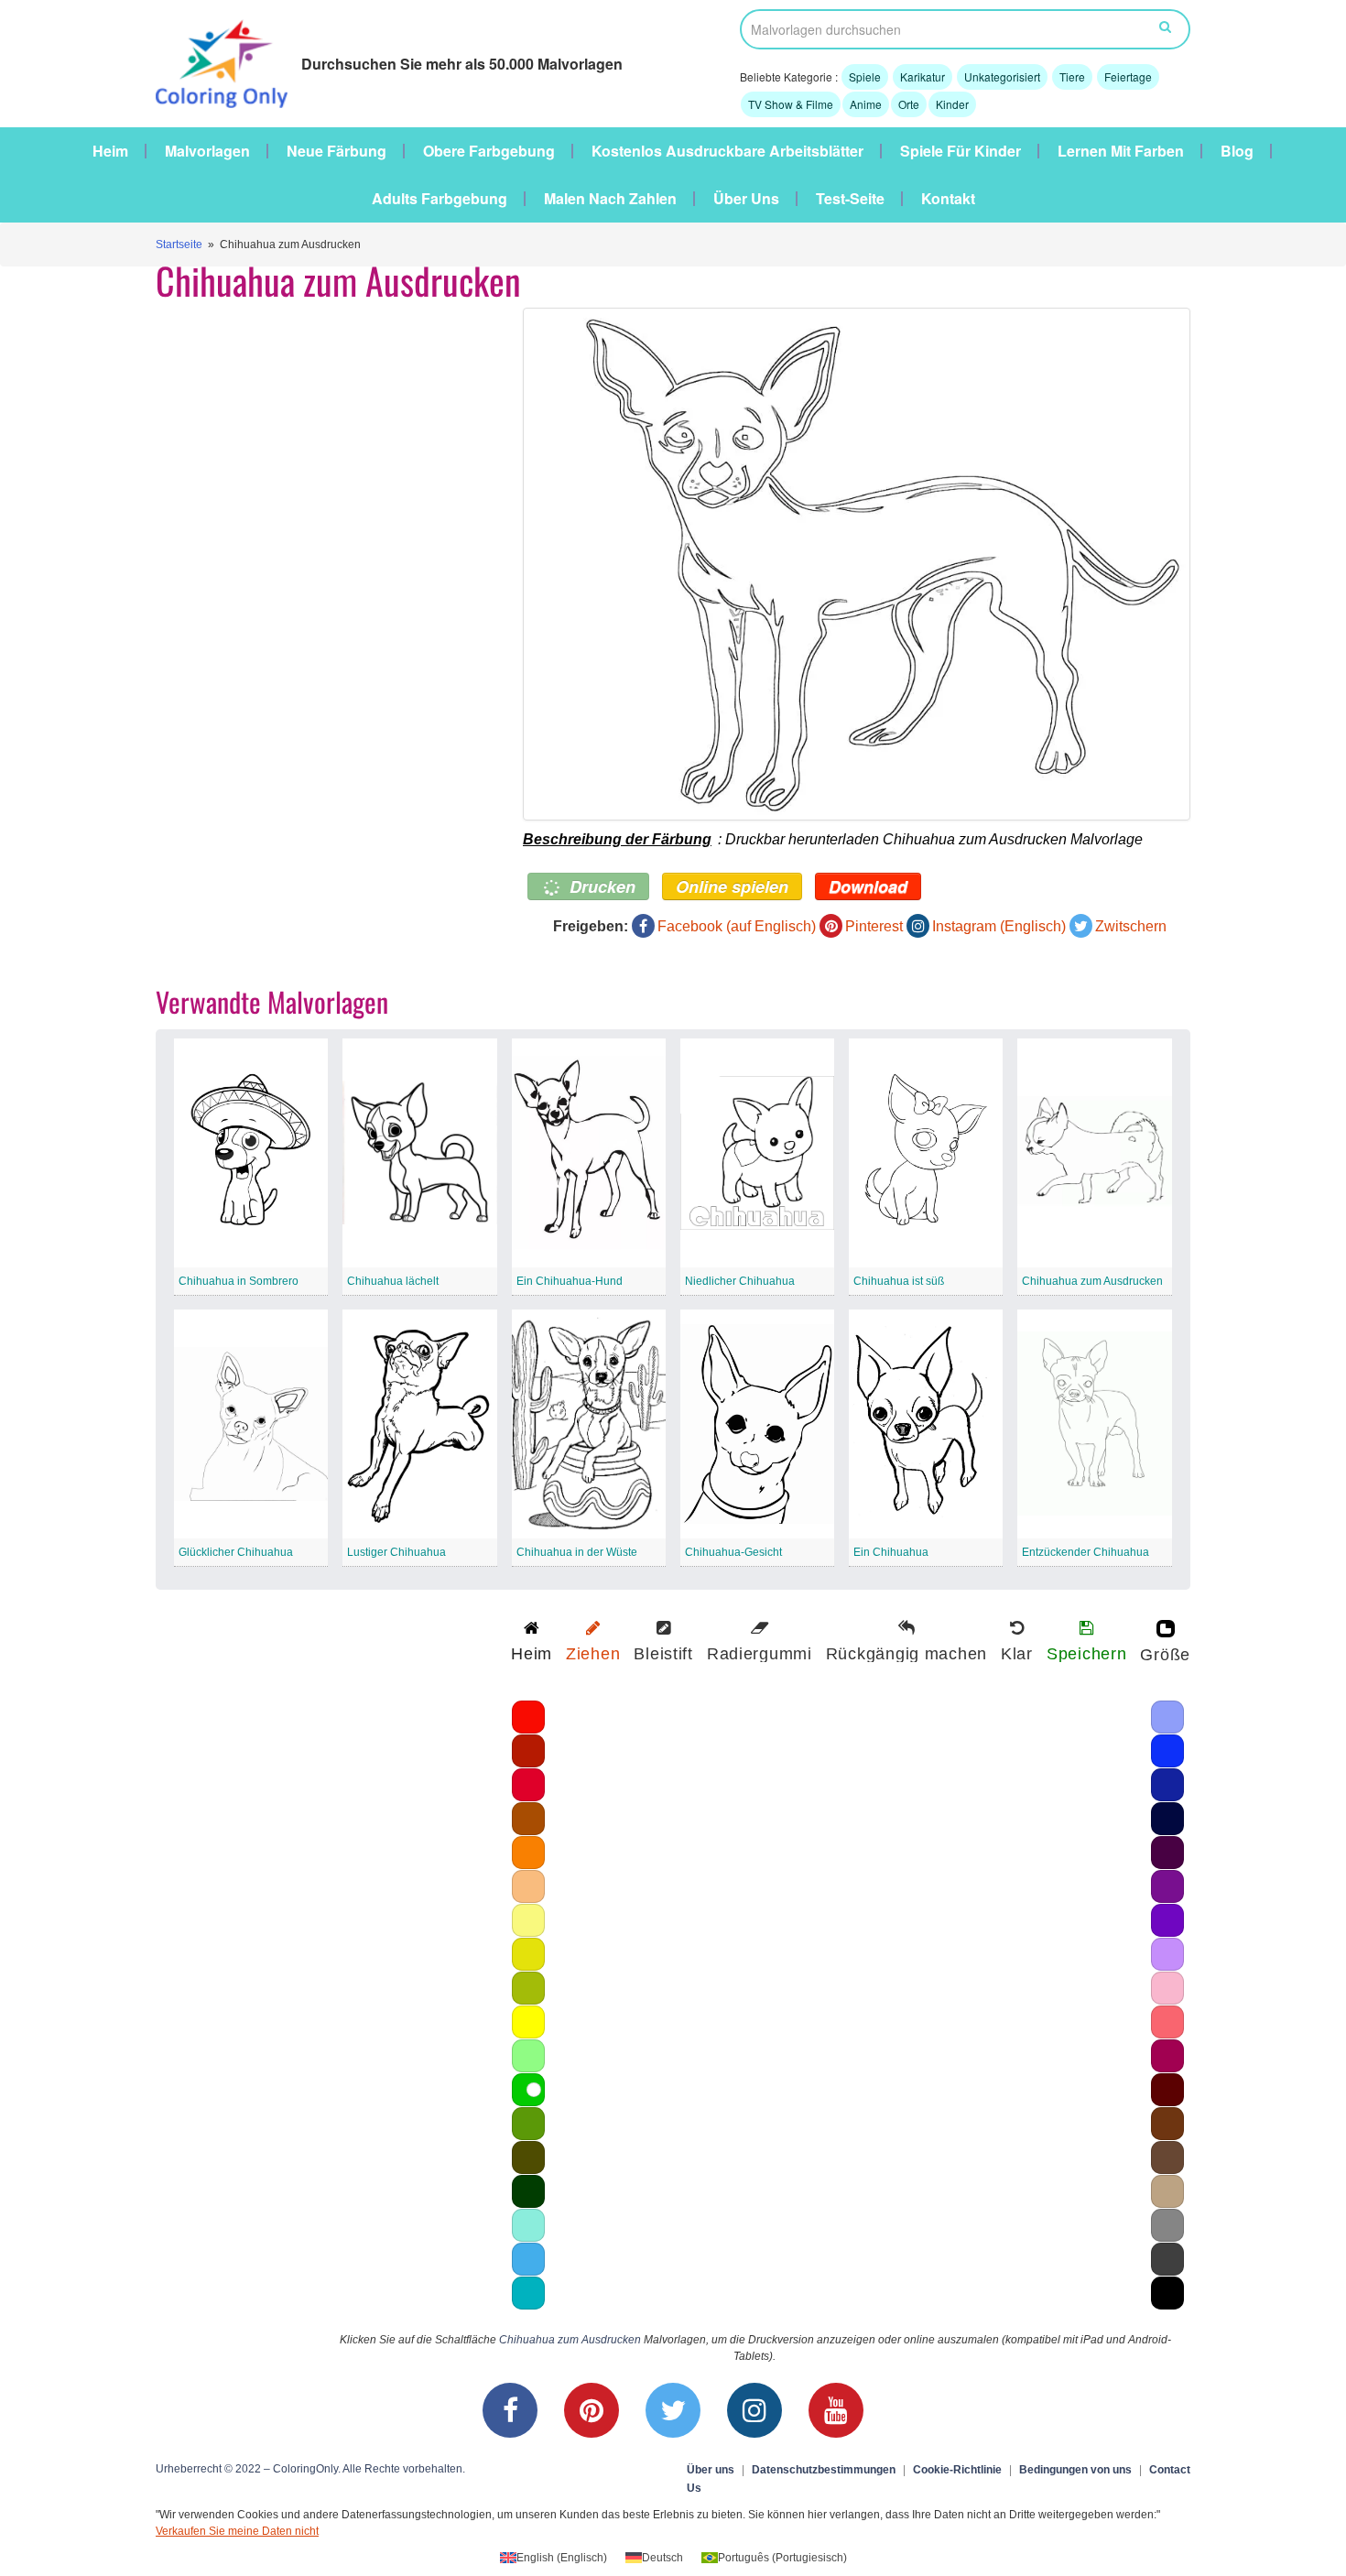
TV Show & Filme (791, 104)
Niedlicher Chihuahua (740, 1281)
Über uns (746, 199)
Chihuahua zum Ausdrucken (1092, 1281)
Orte (909, 104)
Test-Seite (850, 199)
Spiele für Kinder (961, 151)
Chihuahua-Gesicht (733, 1552)
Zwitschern (1131, 926)
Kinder (952, 104)
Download (868, 886)
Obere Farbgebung (489, 151)
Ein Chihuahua (891, 1552)
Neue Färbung (336, 151)
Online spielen (732, 886)
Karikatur (923, 76)
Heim (110, 151)
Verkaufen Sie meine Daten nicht (237, 2531)
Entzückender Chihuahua (1085, 1552)
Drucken (600, 886)
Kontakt (948, 199)
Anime (866, 104)
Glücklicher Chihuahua (236, 1552)
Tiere (1072, 76)
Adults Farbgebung (440, 199)
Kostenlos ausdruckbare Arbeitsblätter (727, 151)
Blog (1237, 151)
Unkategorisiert (1002, 76)
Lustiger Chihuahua (396, 1552)
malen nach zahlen (610, 199)
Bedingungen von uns (1075, 2470)
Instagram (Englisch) (999, 926)
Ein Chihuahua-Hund (570, 1281)
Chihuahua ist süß (899, 1281)
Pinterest (874, 926)
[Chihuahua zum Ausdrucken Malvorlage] (857, 564)
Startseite (179, 245)
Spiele (865, 76)
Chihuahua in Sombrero (239, 1281)
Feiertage (1128, 76)
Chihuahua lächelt (393, 1281)
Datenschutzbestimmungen (824, 2470)
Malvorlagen (207, 151)
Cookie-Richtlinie (957, 2470)
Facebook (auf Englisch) (737, 926)
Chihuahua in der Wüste (577, 1552)
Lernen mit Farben (1121, 151)
